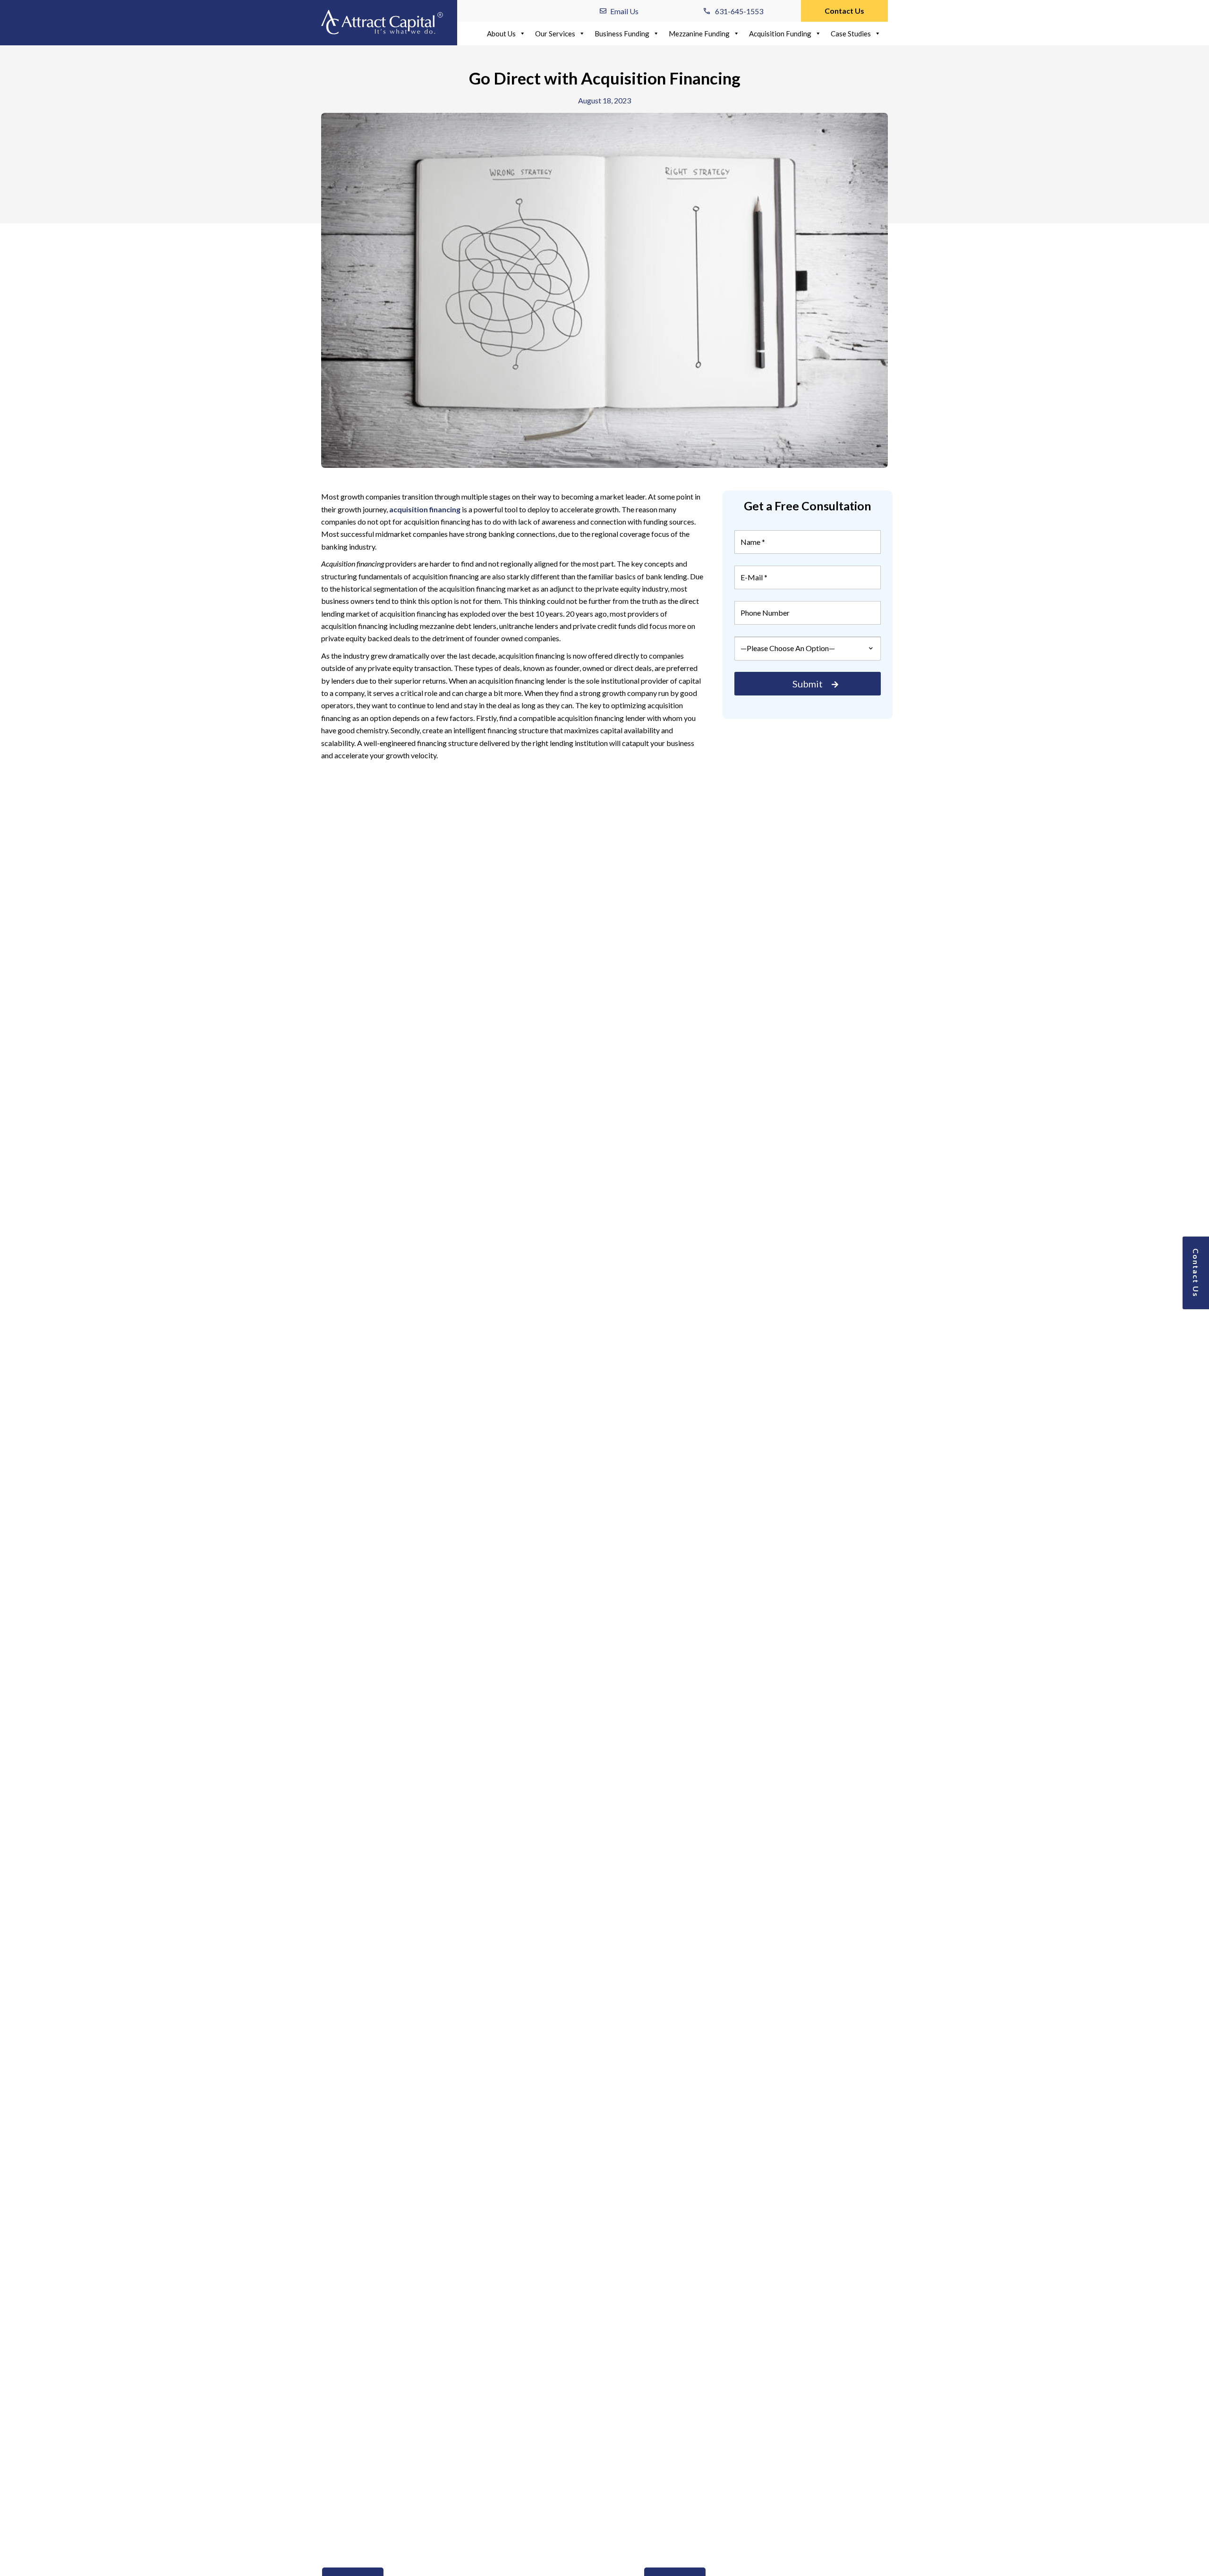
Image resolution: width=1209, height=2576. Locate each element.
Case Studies (851, 34)
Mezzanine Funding (699, 34)
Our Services (555, 34)
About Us (501, 34)
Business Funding (622, 34)
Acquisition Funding (780, 34)
